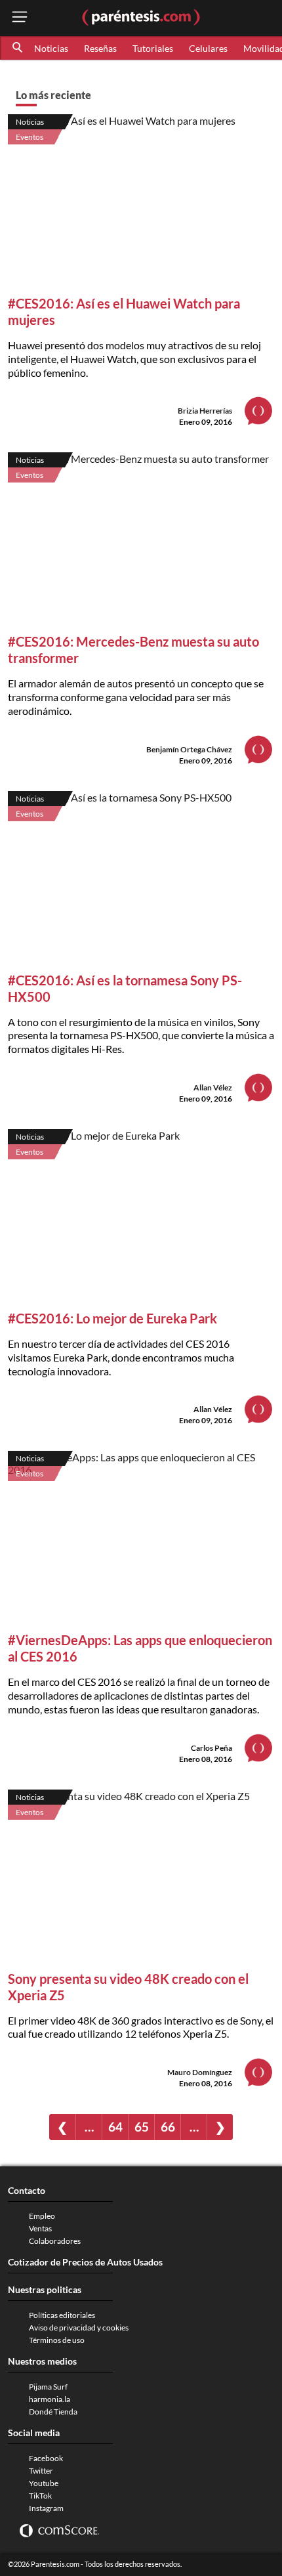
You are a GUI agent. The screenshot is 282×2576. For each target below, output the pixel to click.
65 (142, 2127)
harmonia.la (50, 2399)
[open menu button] (20, 18)
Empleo (42, 2216)
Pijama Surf (48, 2387)
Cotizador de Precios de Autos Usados (85, 2262)
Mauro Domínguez (200, 2072)
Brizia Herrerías (205, 411)
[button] (18, 48)
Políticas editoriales (62, 2315)
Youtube (44, 2483)
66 (168, 2127)
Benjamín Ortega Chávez (189, 749)
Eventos (30, 137)
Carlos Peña (211, 1748)
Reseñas (100, 48)
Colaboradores (55, 2241)
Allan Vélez (213, 1087)
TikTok (40, 2496)
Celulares (208, 48)
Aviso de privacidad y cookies (79, 2328)
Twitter (41, 2471)
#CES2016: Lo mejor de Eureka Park (112, 1318)
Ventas (40, 2228)
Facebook (46, 2458)
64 (115, 2127)
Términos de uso (57, 2340)
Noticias (51, 48)
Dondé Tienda (53, 2412)
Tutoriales (153, 48)
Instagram (46, 2508)
